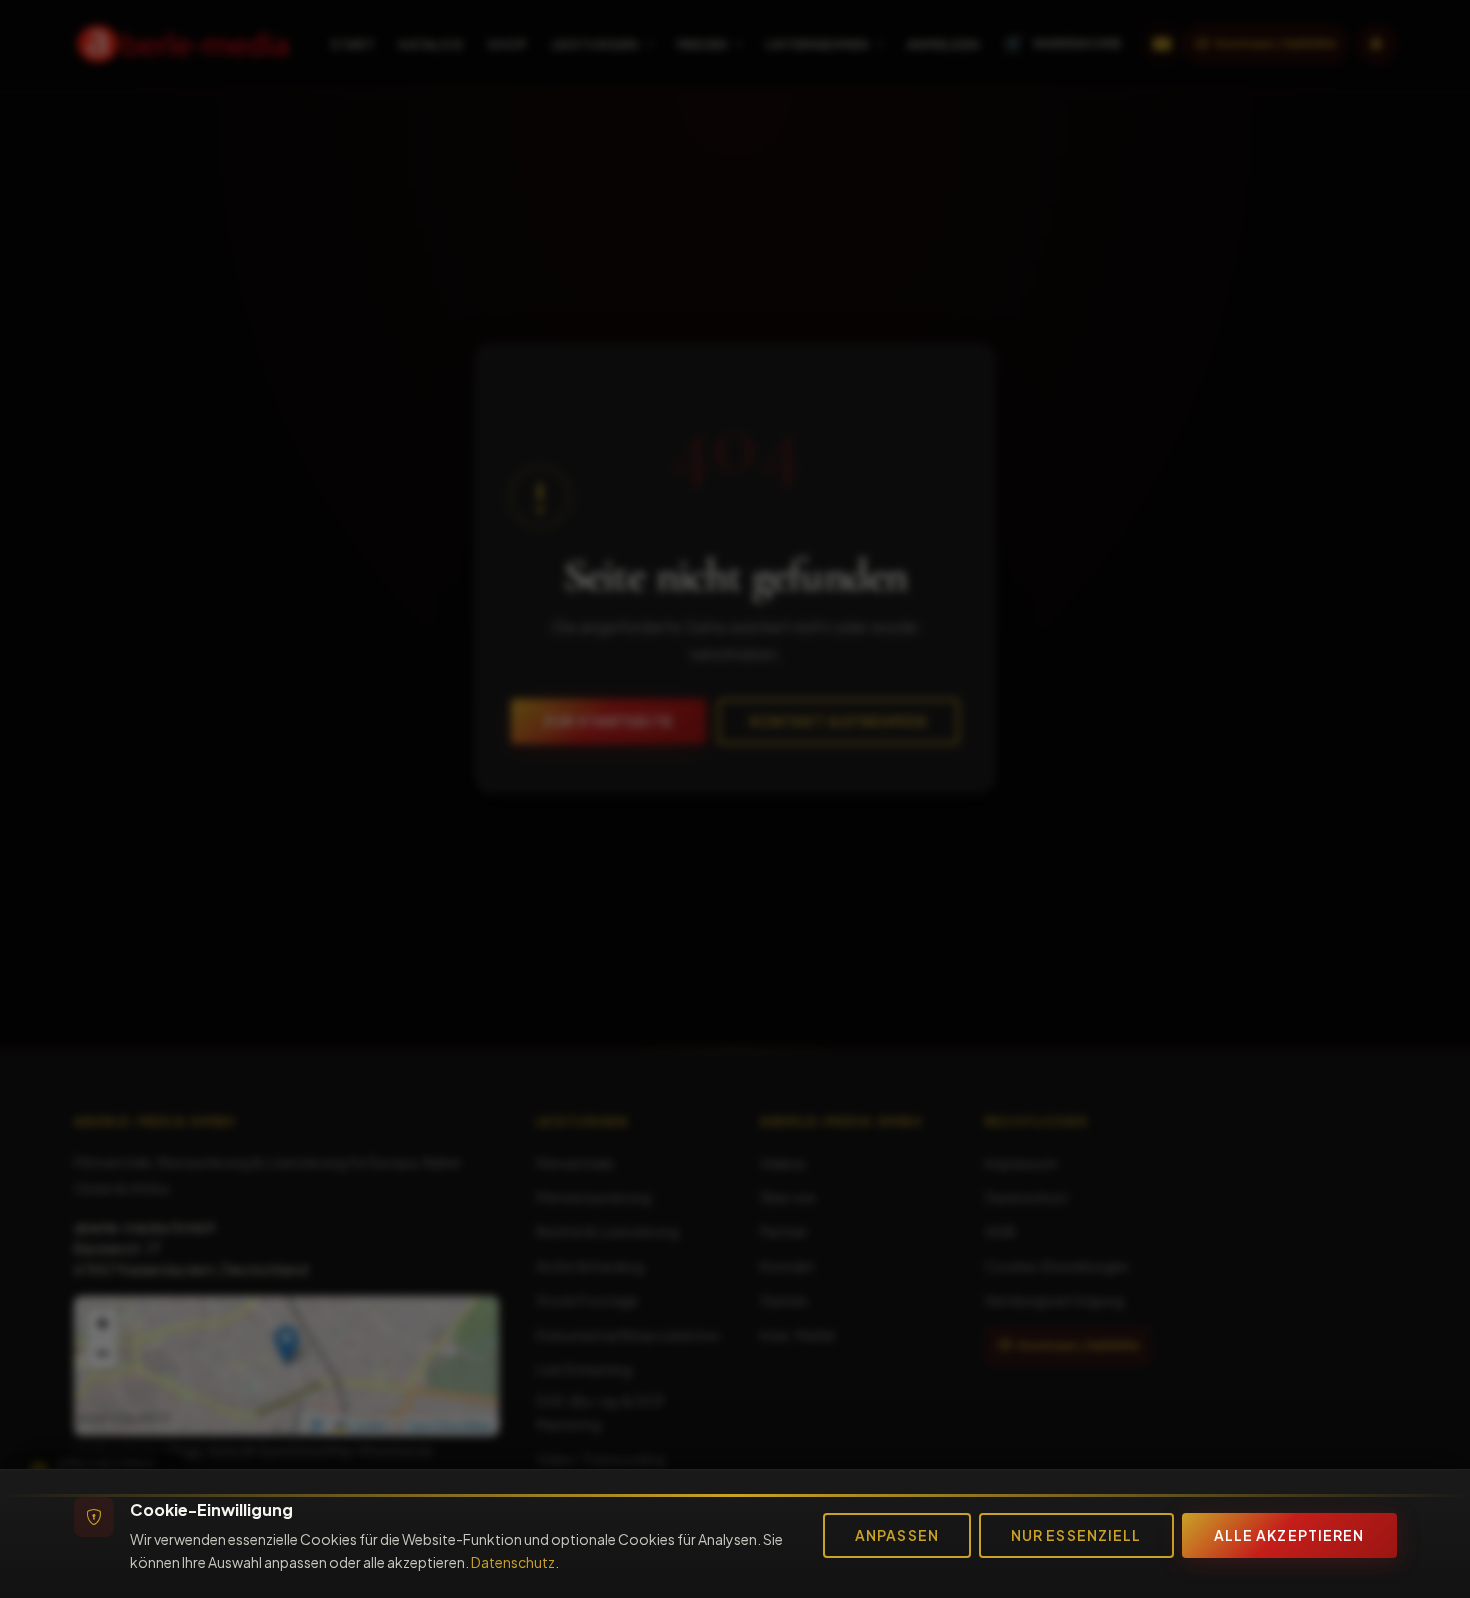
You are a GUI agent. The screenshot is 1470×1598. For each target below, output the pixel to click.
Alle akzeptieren (1289, 1535)
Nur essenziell (1076, 1535)
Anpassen (897, 1535)
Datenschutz (513, 1562)
